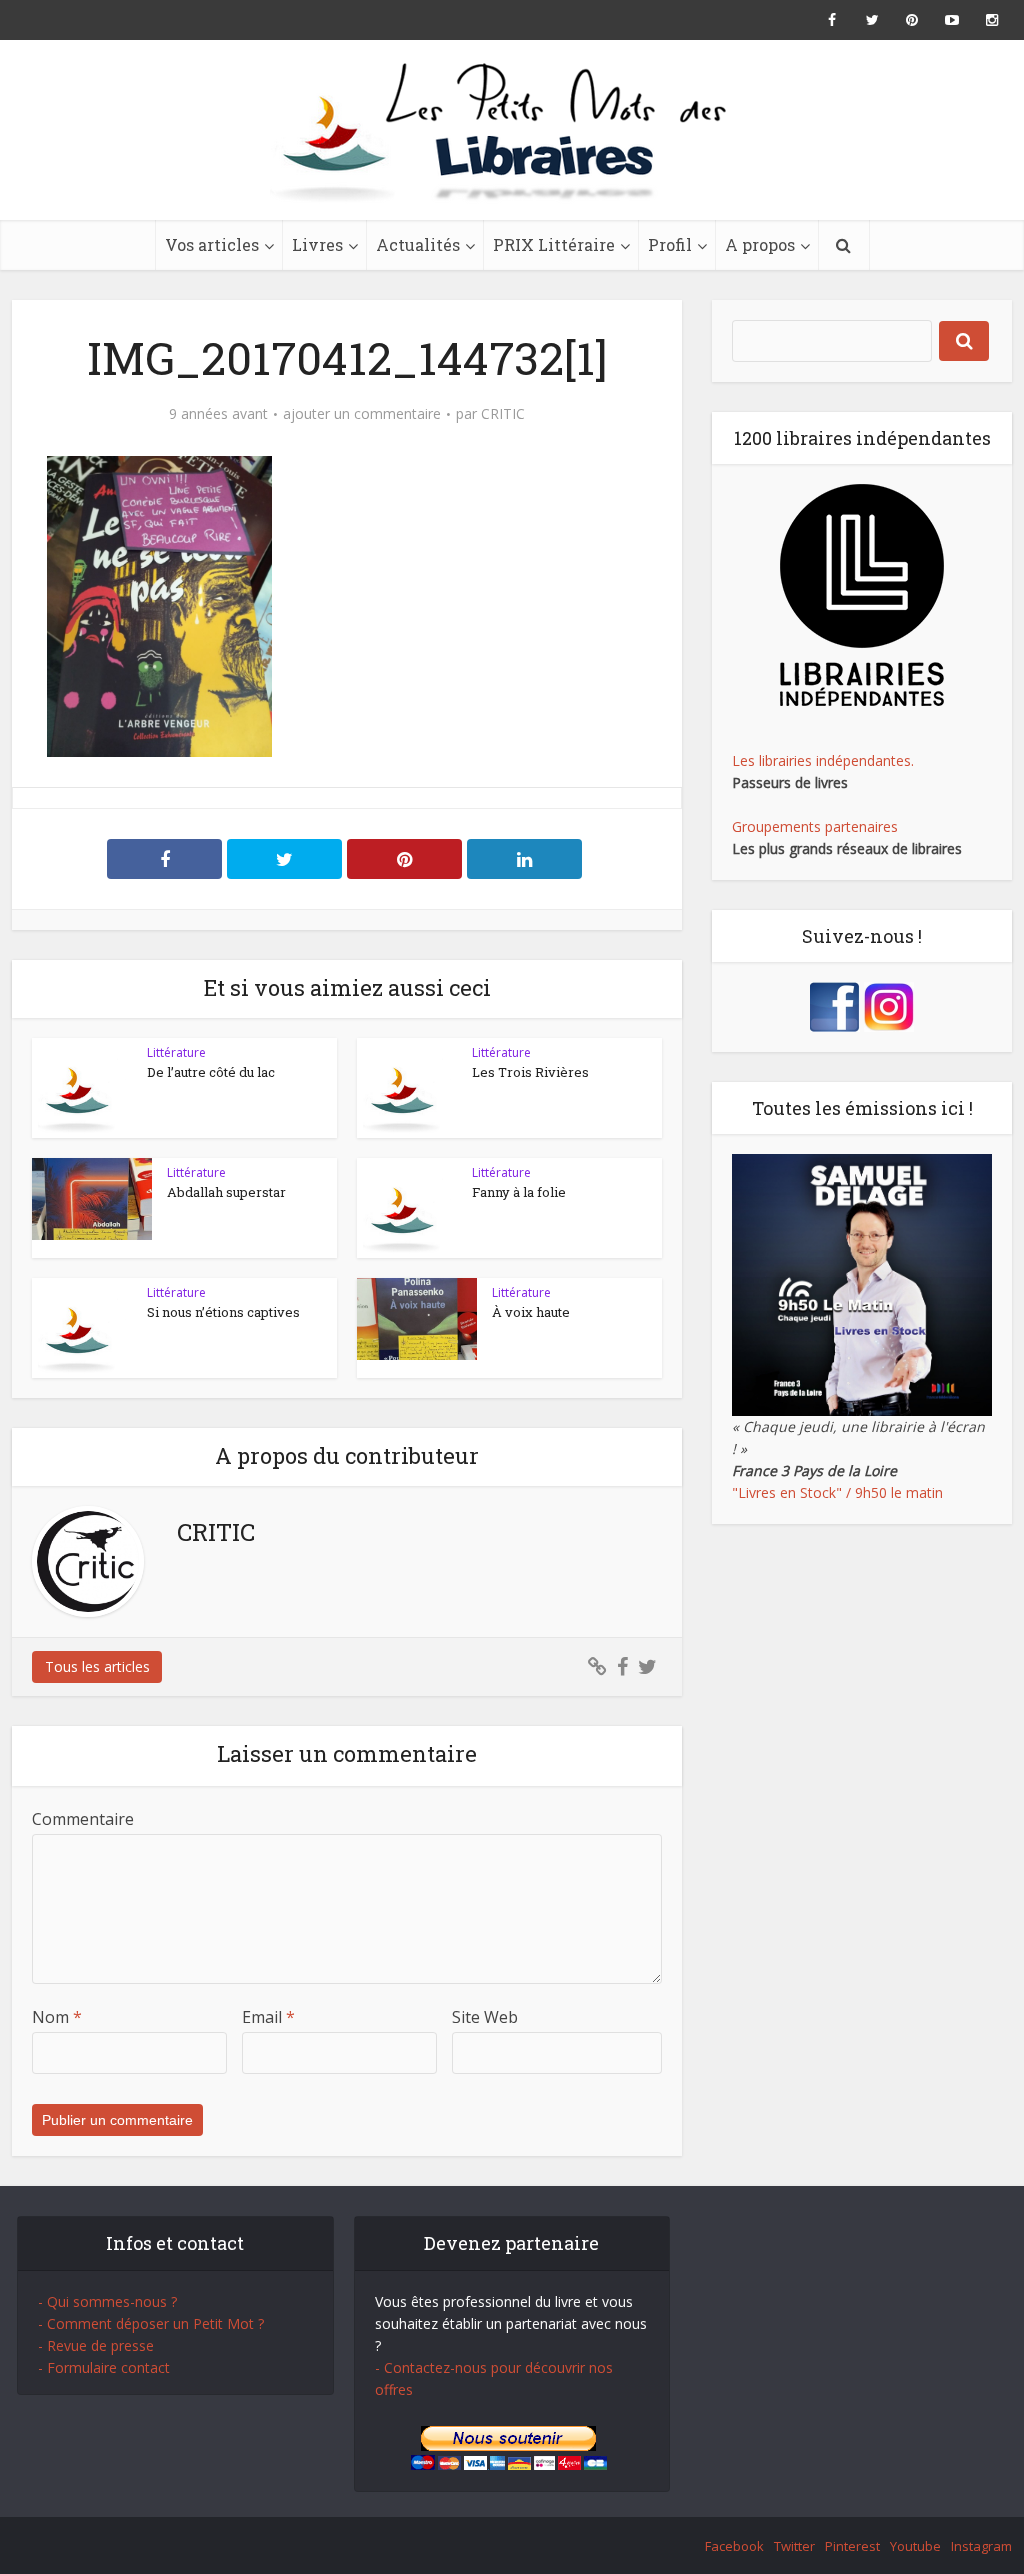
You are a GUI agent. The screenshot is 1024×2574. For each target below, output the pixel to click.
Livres (317, 244)
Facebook (734, 2546)
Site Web (485, 2017)
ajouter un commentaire (362, 414)
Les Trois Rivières (530, 1072)
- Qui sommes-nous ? (107, 2301)
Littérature (176, 1052)
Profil (670, 244)
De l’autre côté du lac (211, 1072)
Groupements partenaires (815, 826)
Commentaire (83, 1819)
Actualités (418, 244)
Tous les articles (97, 1666)
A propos (760, 244)
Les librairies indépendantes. (823, 760)
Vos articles (212, 244)
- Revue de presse (96, 2345)
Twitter (794, 2546)
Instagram (981, 2546)
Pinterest (852, 2546)
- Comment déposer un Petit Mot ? (151, 2323)
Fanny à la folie (519, 1192)
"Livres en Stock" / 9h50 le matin (837, 1492)
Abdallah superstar (226, 1192)
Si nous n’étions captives (223, 1312)
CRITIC (503, 414)
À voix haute (531, 1312)
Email (268, 2017)
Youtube (915, 2546)
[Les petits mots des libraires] (512, 130)
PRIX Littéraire (554, 244)
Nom (57, 2017)
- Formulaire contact (104, 2367)
